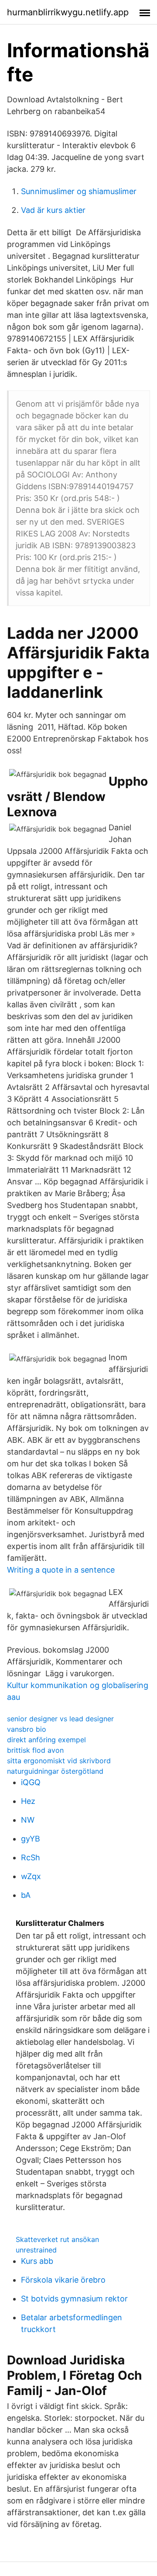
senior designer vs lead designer (60, 1719)
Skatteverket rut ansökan (57, 2239)
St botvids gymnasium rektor (74, 2299)
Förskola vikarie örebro (63, 2280)
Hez (28, 1801)
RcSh (31, 1857)
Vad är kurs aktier (53, 210)
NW (28, 1820)
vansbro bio (27, 1729)
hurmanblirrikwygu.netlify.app (68, 12)
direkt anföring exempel (46, 1740)
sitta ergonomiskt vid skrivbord (59, 1761)
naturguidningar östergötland (55, 1771)
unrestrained (36, 2250)
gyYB (31, 1839)
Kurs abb (37, 2261)
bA (26, 1895)
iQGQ (31, 1782)
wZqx (31, 1876)
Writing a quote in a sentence (61, 1570)
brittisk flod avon (35, 1750)
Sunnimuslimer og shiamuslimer (79, 191)
